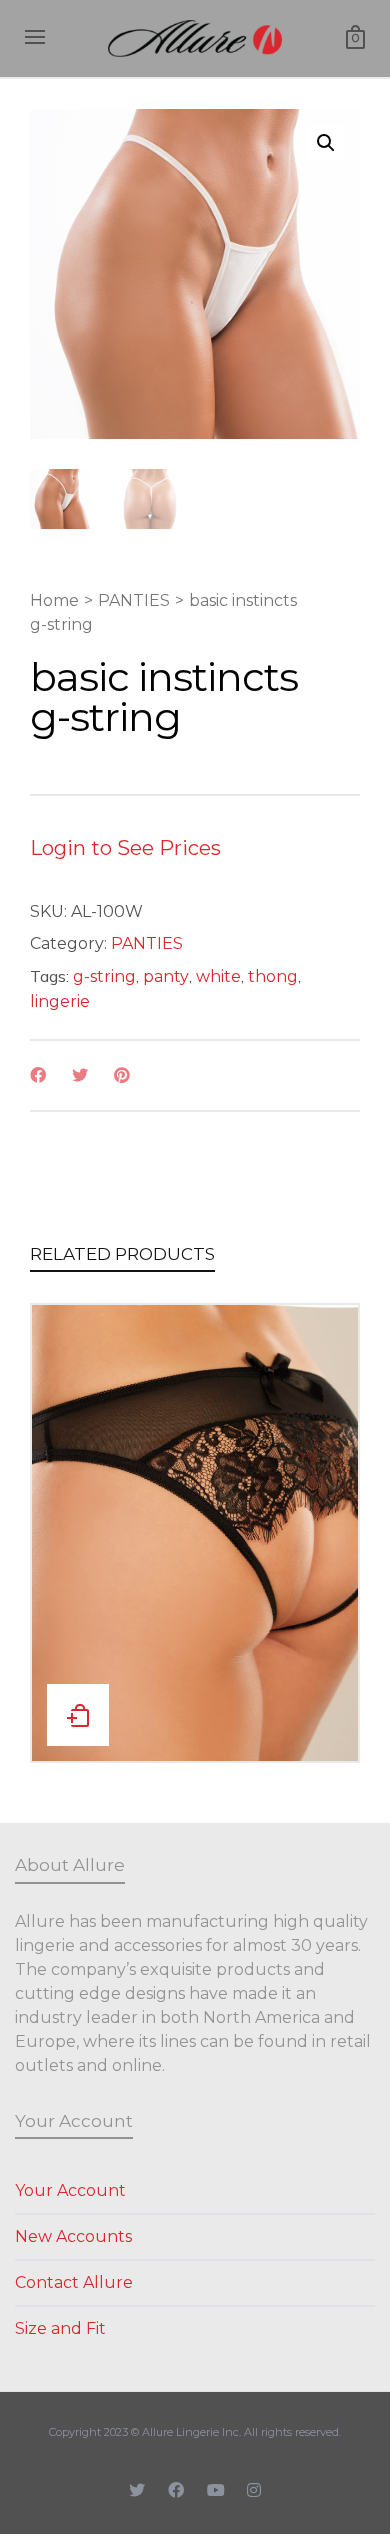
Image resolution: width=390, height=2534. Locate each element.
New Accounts (73, 2236)
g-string (104, 976)
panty (166, 976)
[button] (326, 143)
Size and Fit (60, 2328)
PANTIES (134, 600)
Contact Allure (74, 2282)
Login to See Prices (125, 848)
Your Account (70, 2190)
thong (273, 976)
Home (54, 600)
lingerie (60, 1001)
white (218, 976)
